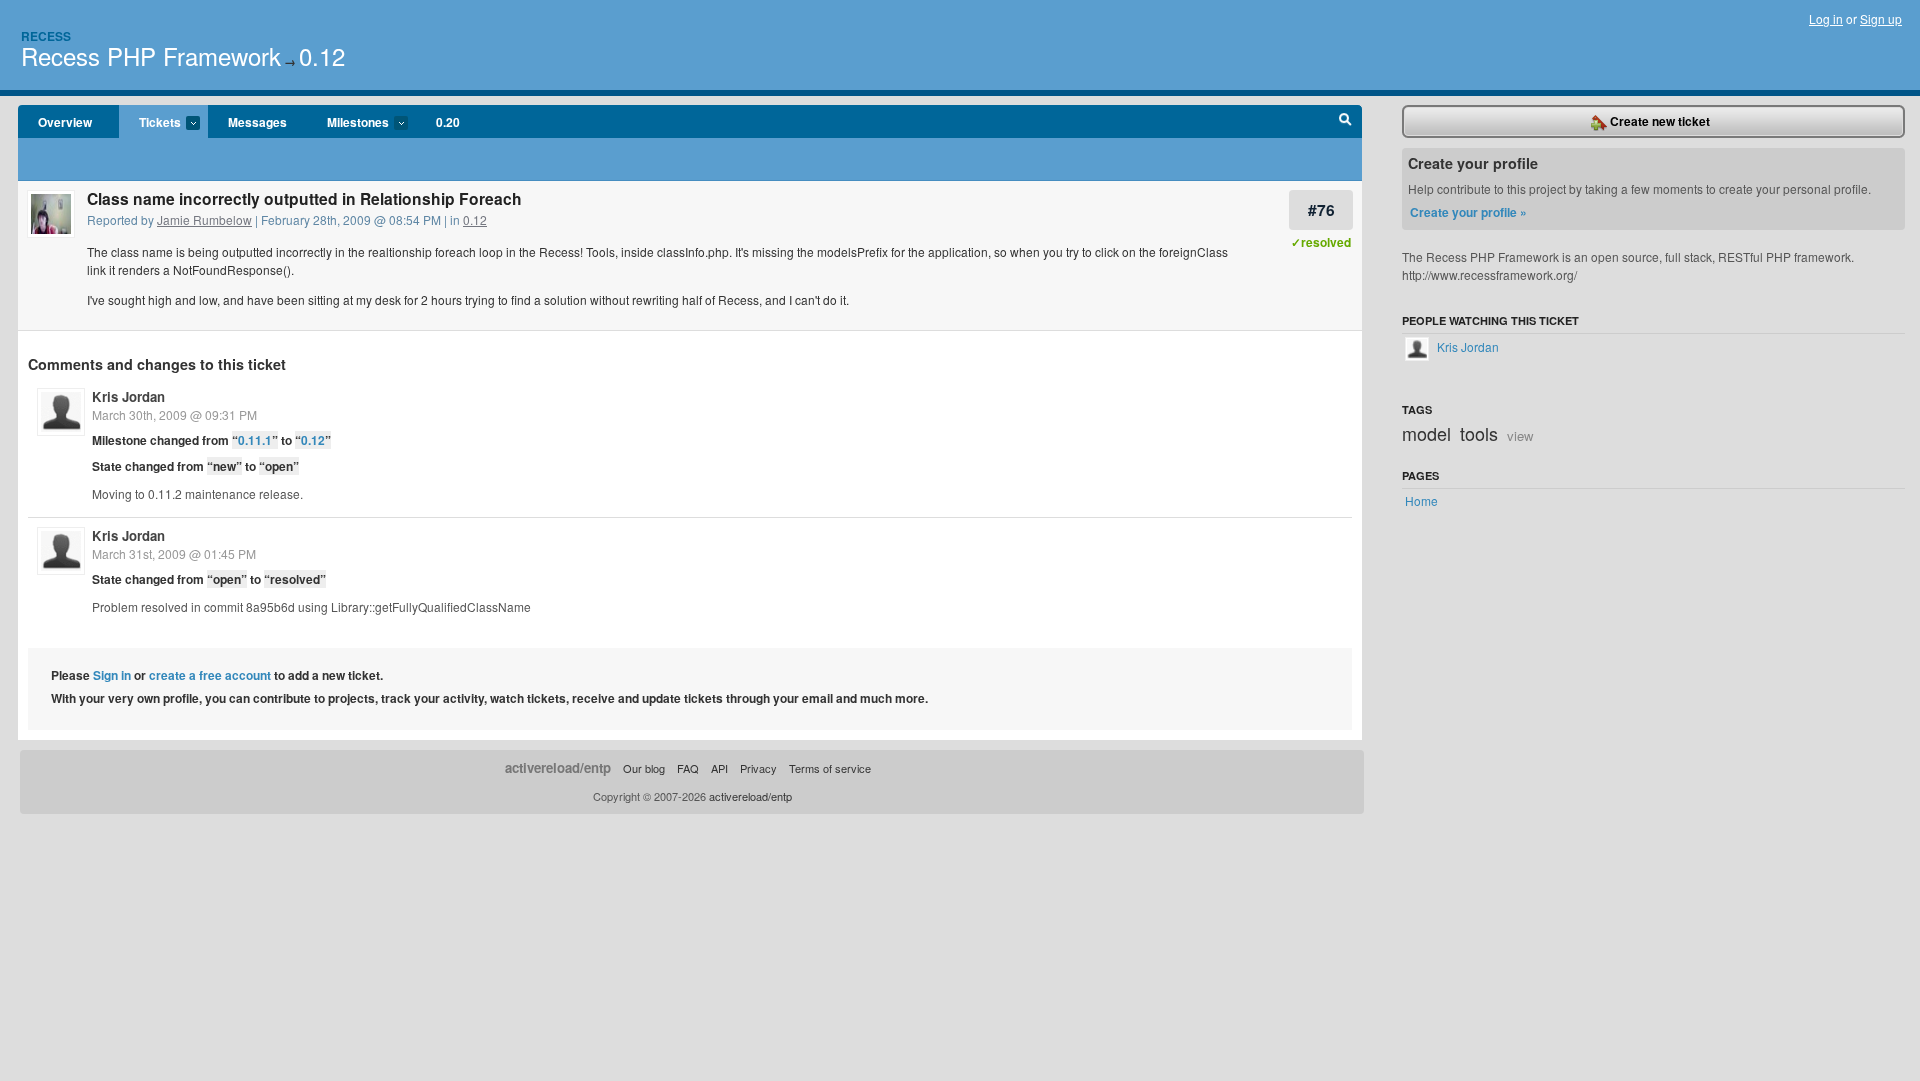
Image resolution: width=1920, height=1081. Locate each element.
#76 (1321, 209)
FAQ (688, 768)
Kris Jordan (128, 396)
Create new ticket (1658, 121)
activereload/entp (558, 767)
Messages (257, 122)
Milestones (348, 123)
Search (1345, 122)
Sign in (112, 675)
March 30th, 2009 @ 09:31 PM (174, 414)
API (719, 768)
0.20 (448, 122)
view (1520, 435)
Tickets (150, 123)
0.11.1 (255, 440)
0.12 (322, 55)
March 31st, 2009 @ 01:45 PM (174, 553)
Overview (65, 122)
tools (1479, 433)
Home (1421, 500)
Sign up (1881, 18)
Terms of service (830, 768)
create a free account (210, 675)
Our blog (644, 768)
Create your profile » (1468, 212)
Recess (46, 36)
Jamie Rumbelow (204, 219)
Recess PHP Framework (151, 55)
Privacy (758, 768)
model (1426, 433)
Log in (1826, 18)
